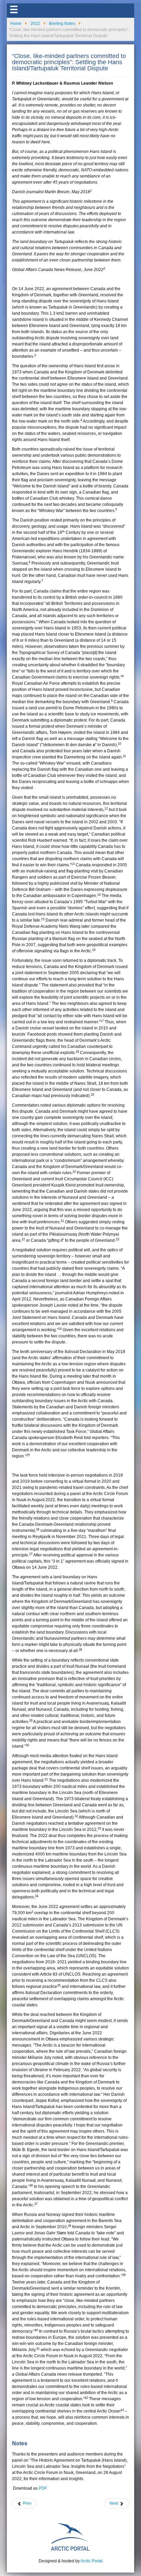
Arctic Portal (92, 2561)
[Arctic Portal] (70, 2536)
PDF (43, 2488)
